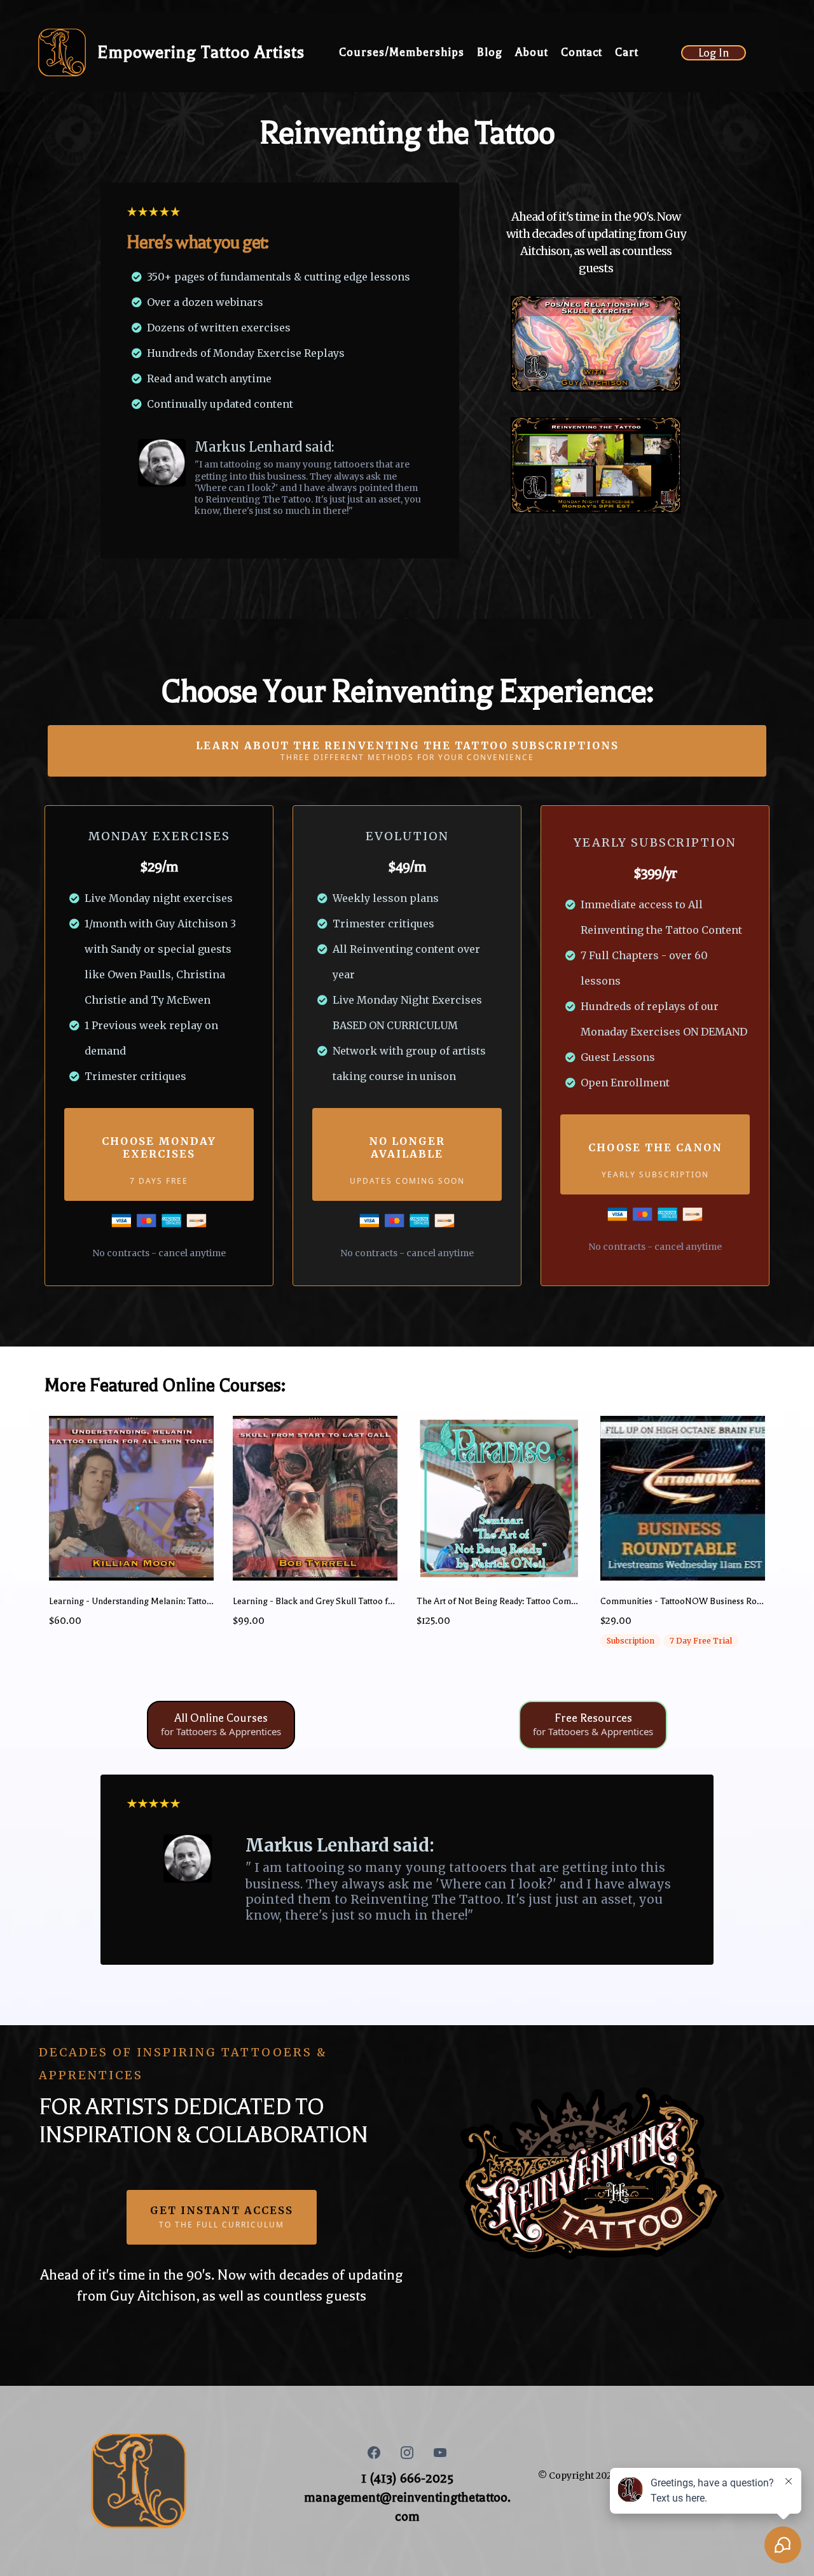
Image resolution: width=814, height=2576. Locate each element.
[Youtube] (440, 2453)
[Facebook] (374, 2453)
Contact (582, 52)
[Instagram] (407, 2453)
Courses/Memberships (402, 52)
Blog (490, 52)
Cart (627, 52)
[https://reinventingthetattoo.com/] (62, 52)
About (532, 52)
